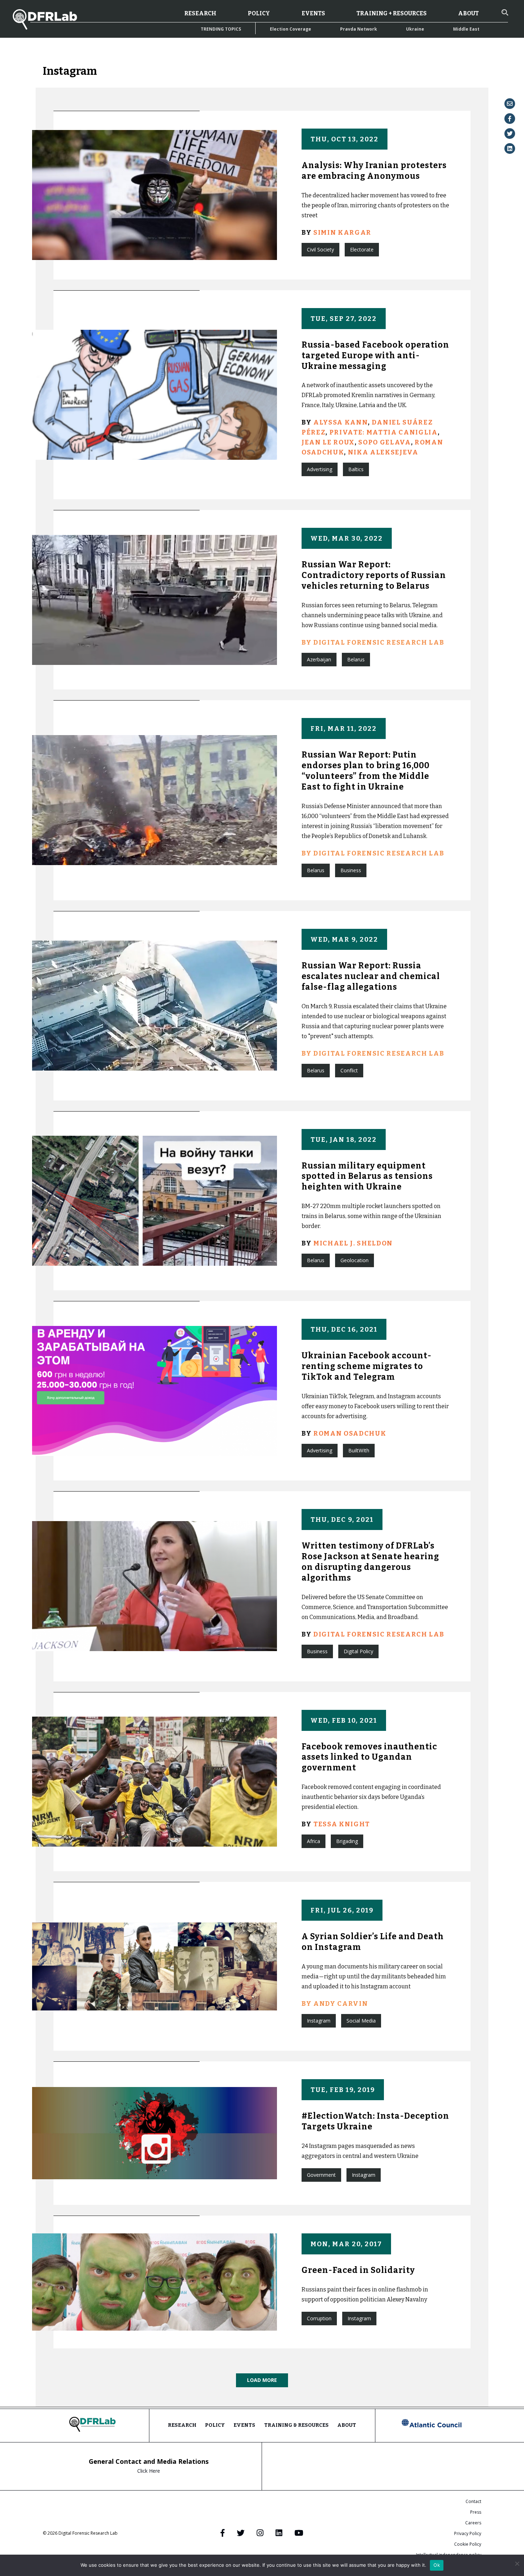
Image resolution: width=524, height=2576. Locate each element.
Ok (437, 2565)
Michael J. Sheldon (353, 1243)
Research (200, 13)
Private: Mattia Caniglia (384, 432)
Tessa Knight (342, 1824)
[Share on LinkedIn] (510, 149)
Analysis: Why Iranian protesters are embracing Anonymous (374, 171)
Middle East (466, 29)
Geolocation (355, 1260)
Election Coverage (291, 29)
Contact (473, 2501)
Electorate (362, 249)
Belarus (356, 659)
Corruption (319, 2318)
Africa (314, 1841)
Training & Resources (296, 2425)
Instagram (319, 2021)
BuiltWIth (359, 1450)
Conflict (349, 1070)
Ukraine (415, 29)
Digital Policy (358, 1651)
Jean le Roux (328, 442)
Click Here (149, 2471)
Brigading (347, 1841)
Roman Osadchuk (350, 1433)
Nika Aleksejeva (383, 452)
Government (321, 2175)
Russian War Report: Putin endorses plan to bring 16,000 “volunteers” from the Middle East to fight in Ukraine (366, 771)
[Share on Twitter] (510, 134)
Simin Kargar (342, 233)
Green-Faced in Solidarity (358, 2270)
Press (476, 2512)
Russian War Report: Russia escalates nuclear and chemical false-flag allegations (371, 976)
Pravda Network (359, 29)
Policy (259, 13)
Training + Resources (392, 13)
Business (351, 870)
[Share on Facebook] (510, 119)
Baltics (356, 469)
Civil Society (320, 249)
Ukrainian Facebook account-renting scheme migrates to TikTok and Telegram (367, 1366)
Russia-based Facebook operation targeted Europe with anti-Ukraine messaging (375, 355)
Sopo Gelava (384, 442)
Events (313, 13)
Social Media (361, 2021)
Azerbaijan (319, 659)
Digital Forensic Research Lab (379, 1634)
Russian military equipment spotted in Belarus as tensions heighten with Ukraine (367, 1176)
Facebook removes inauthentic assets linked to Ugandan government (369, 1757)
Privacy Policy (468, 2533)
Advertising (320, 469)
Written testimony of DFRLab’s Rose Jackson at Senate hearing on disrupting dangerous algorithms (370, 1562)
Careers (473, 2523)
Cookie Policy (468, 2544)
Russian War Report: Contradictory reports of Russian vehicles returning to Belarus (374, 575)
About (468, 13)
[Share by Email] (510, 104)
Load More (262, 2380)
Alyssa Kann (341, 422)
